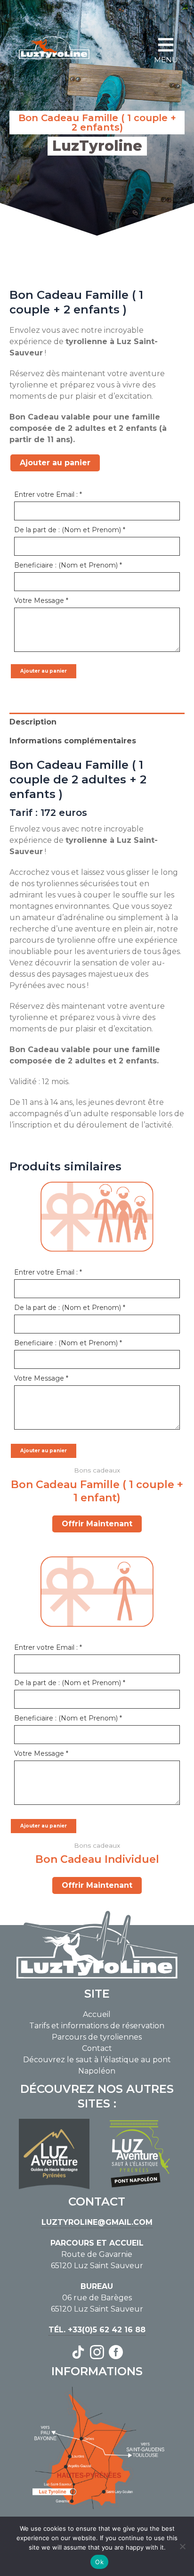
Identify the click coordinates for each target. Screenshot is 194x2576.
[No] (182, 2546)
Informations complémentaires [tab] (73, 741)
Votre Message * (41, 601)
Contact (97, 2048)
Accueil (97, 2014)
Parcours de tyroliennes (97, 2037)
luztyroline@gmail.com (97, 2222)
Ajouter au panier (55, 463)
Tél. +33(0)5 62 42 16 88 (97, 2330)
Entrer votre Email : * (48, 494)
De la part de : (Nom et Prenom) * (70, 530)
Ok (99, 2562)
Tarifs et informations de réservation (97, 2026)
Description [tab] (33, 722)
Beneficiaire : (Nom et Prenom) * (68, 565)
